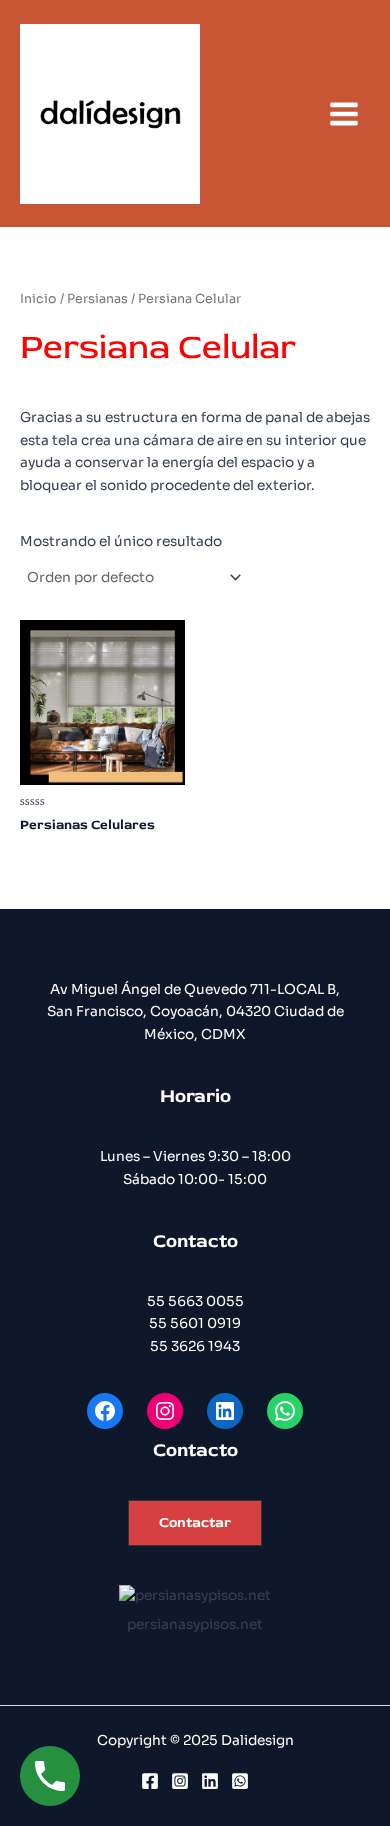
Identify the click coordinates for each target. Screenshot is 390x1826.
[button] (195, 1523)
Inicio (38, 299)
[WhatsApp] (240, 1781)
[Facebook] (150, 1781)
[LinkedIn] (210, 1781)
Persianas (97, 299)
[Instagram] (180, 1781)
